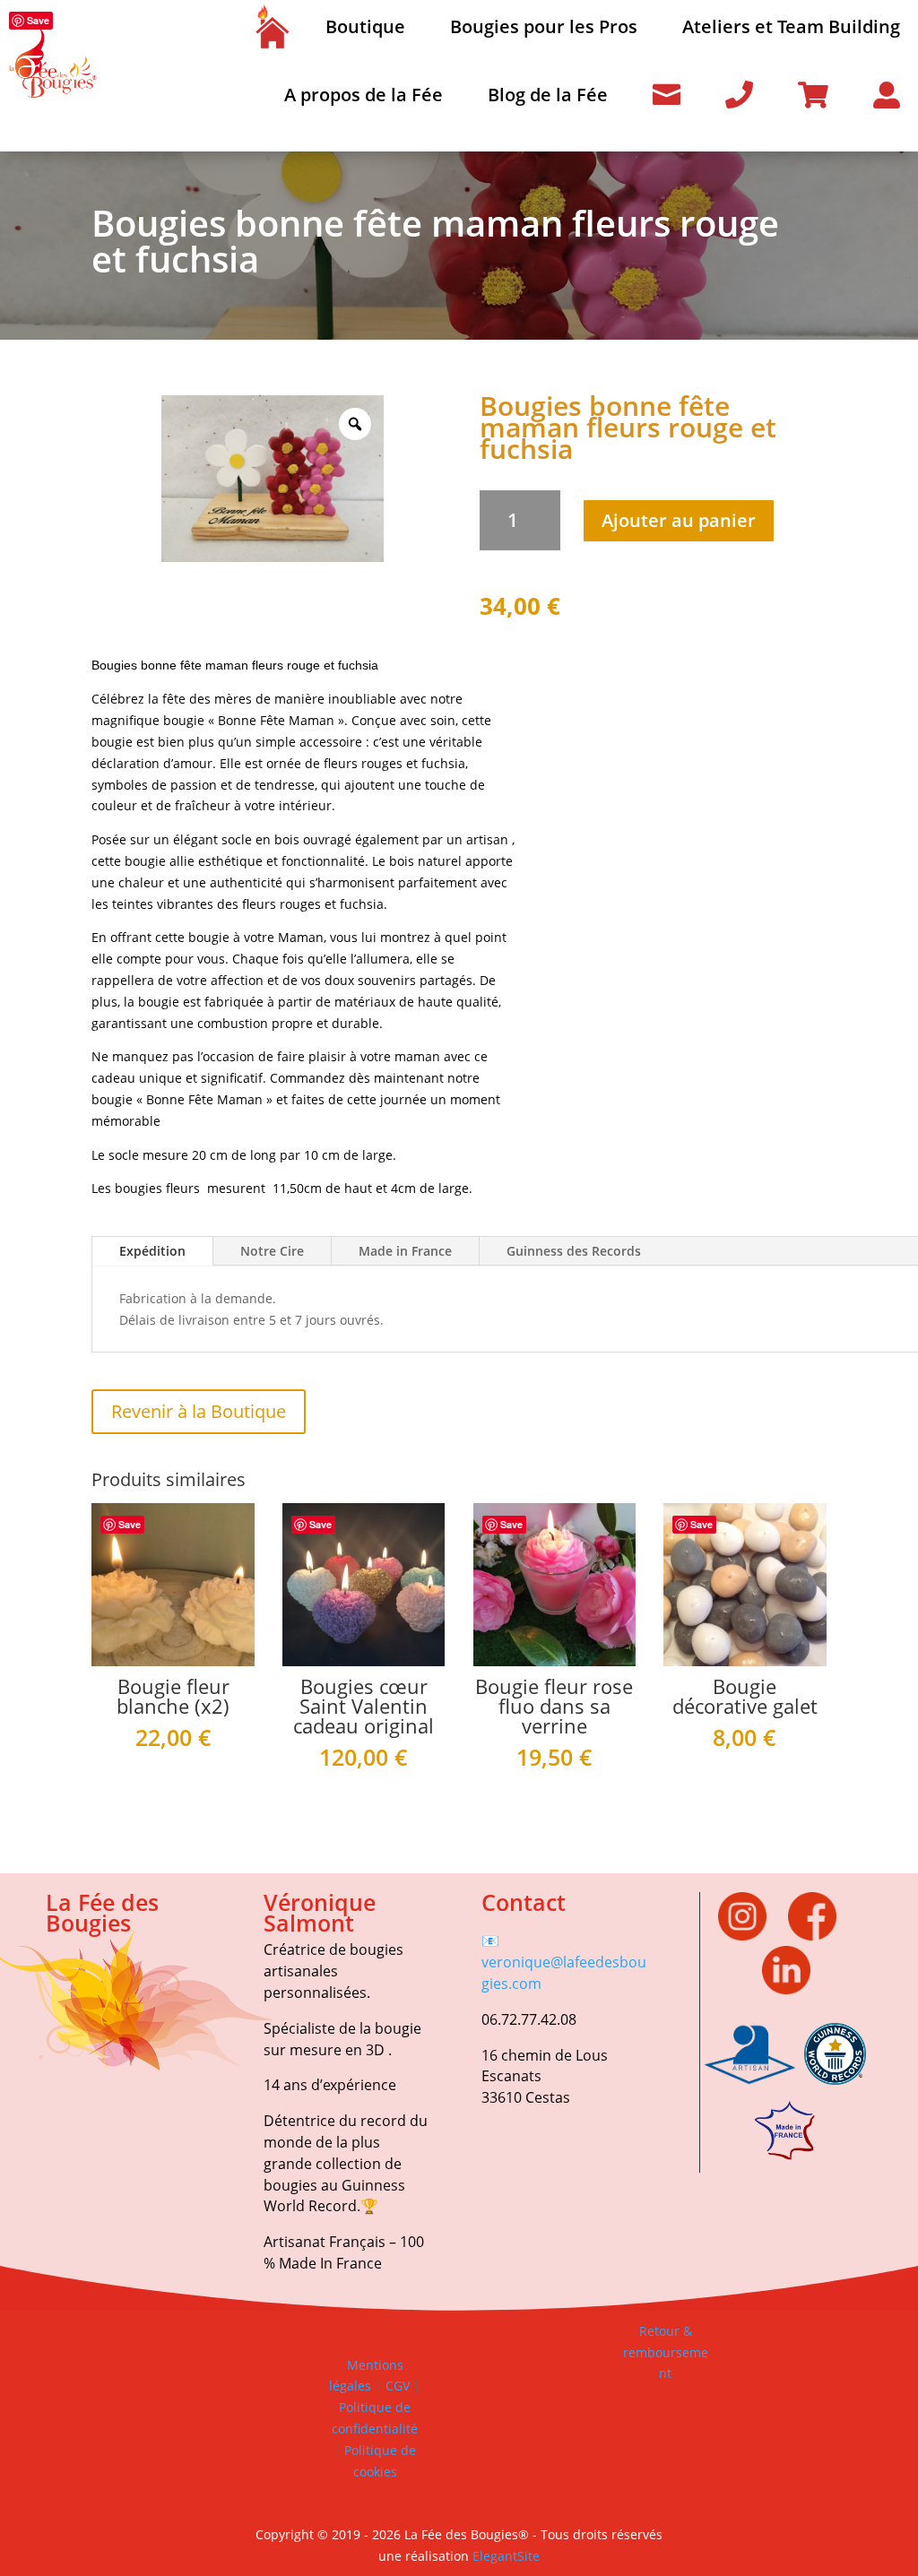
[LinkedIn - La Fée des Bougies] (786, 1989)
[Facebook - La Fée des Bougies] (821, 1936)
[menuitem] (272, 27)
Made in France (405, 1251)
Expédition (152, 1251)
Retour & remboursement (666, 2352)
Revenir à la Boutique (199, 1411)
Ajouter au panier (679, 520)
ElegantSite (506, 2556)
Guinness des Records (574, 1251)
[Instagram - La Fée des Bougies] (751, 1936)
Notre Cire (272, 1251)
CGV (396, 2386)
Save (38, 20)
